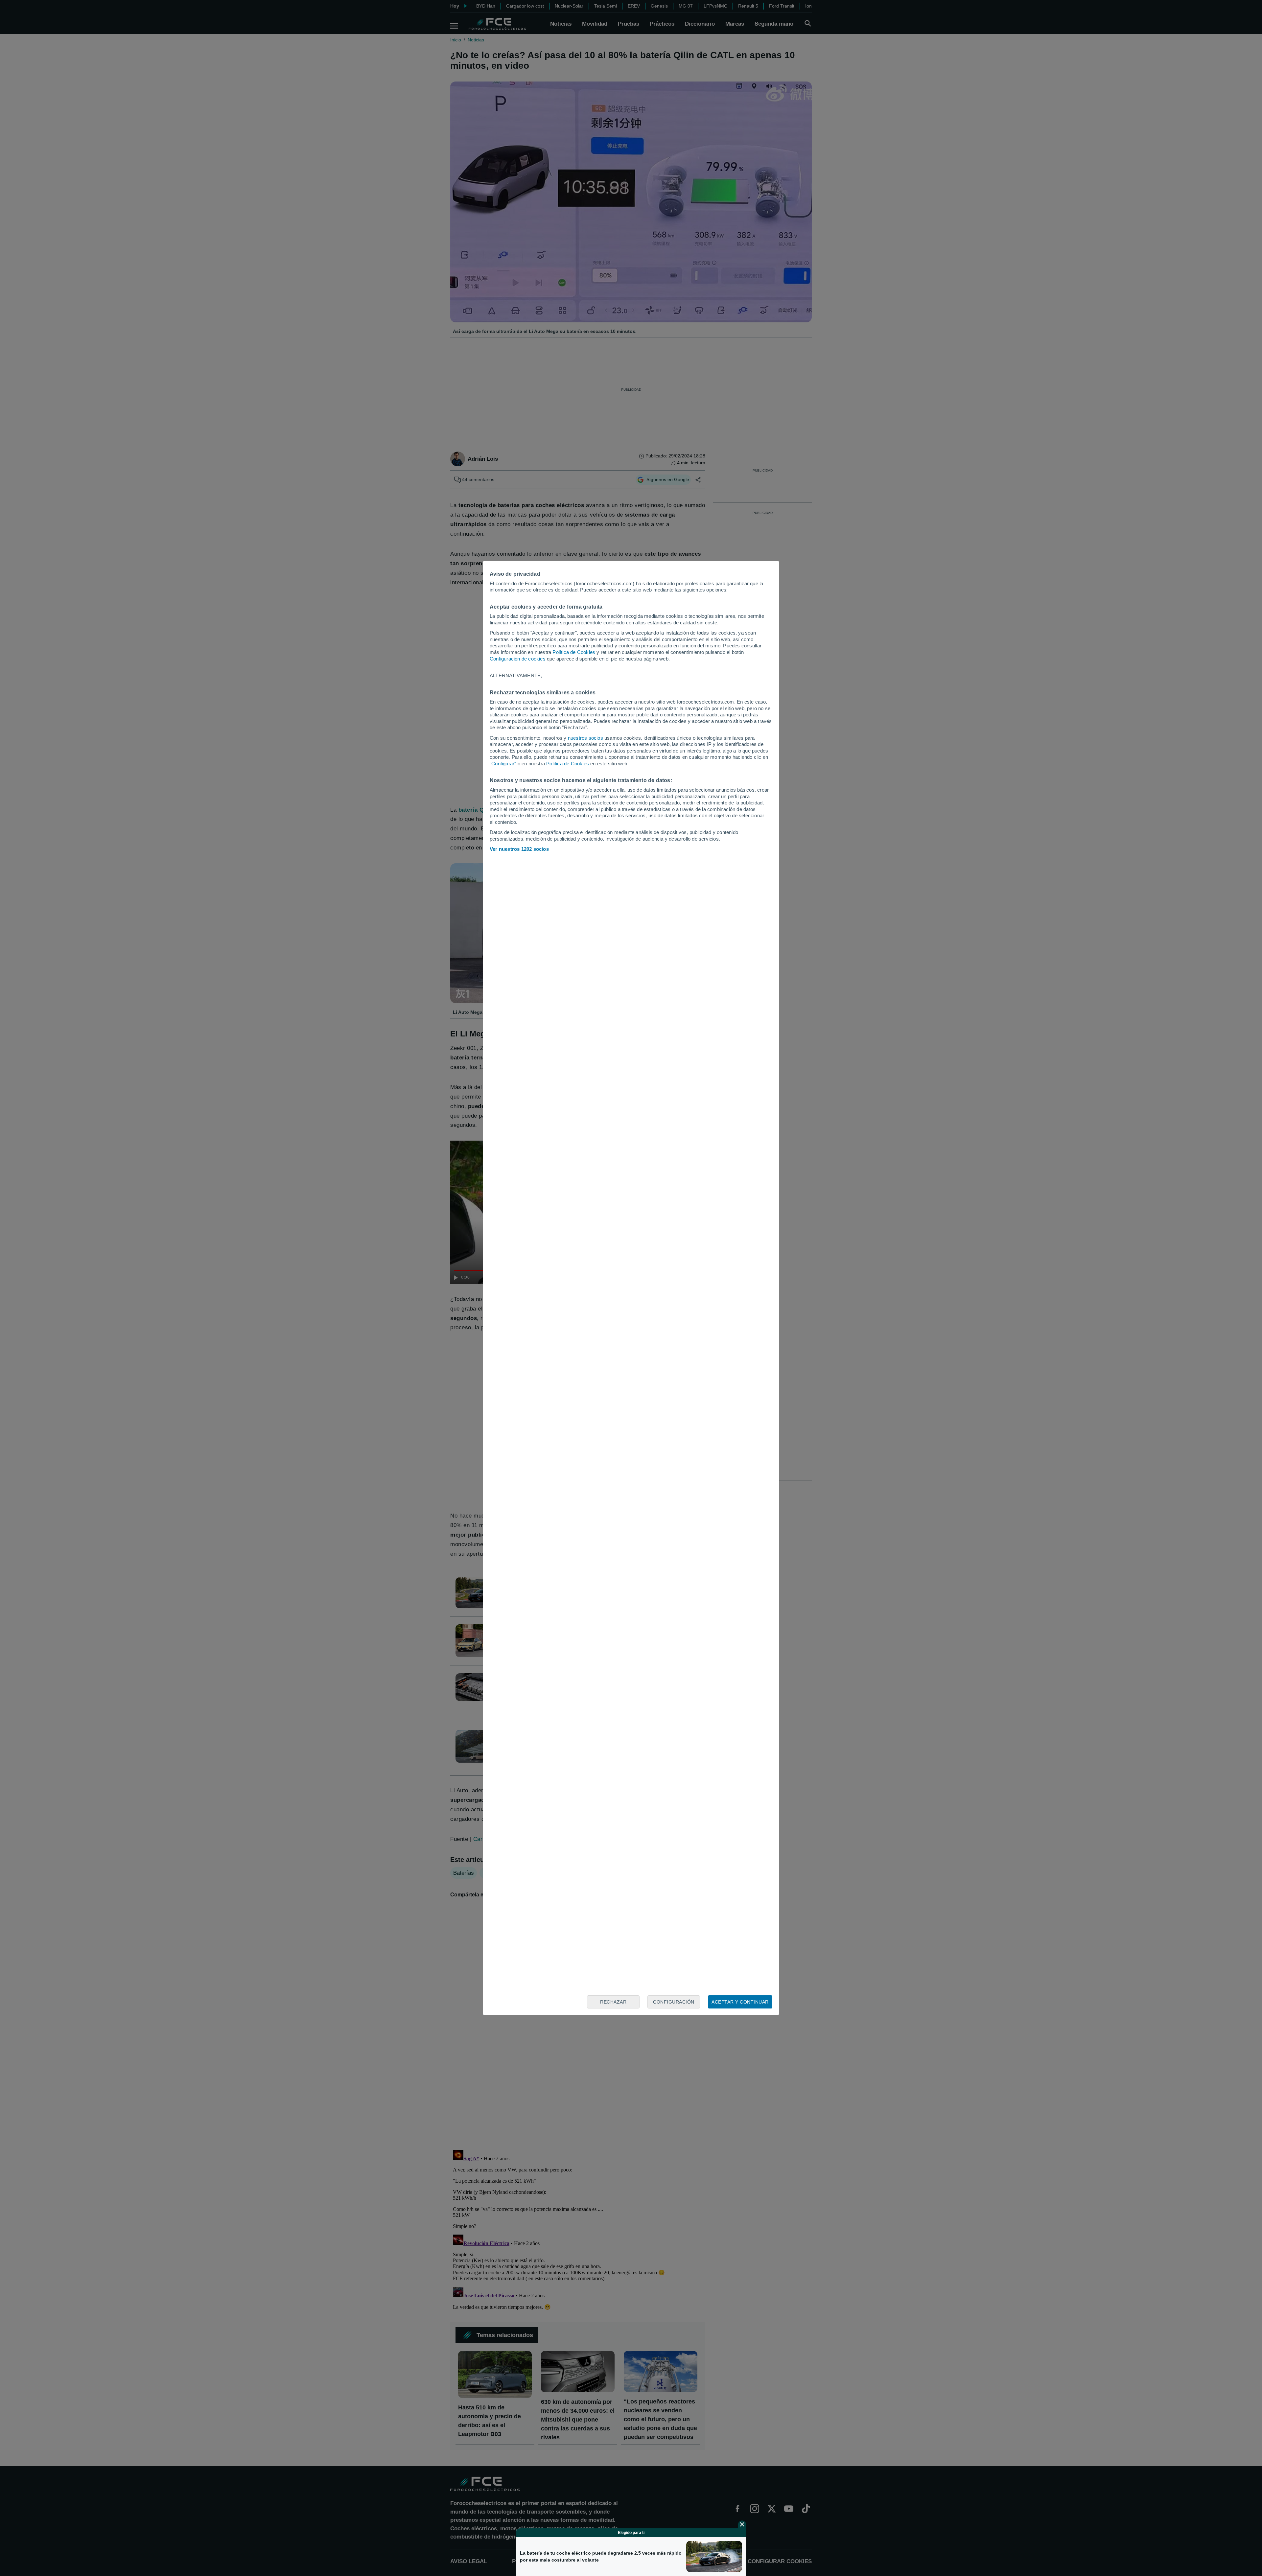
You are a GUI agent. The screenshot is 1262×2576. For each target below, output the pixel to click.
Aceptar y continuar (740, 2002)
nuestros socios (585, 738)
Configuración (674, 2002)
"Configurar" (503, 764)
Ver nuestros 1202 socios (519, 849)
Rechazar (613, 2002)
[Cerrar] (742, 2524)
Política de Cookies (574, 652)
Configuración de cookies (518, 659)
